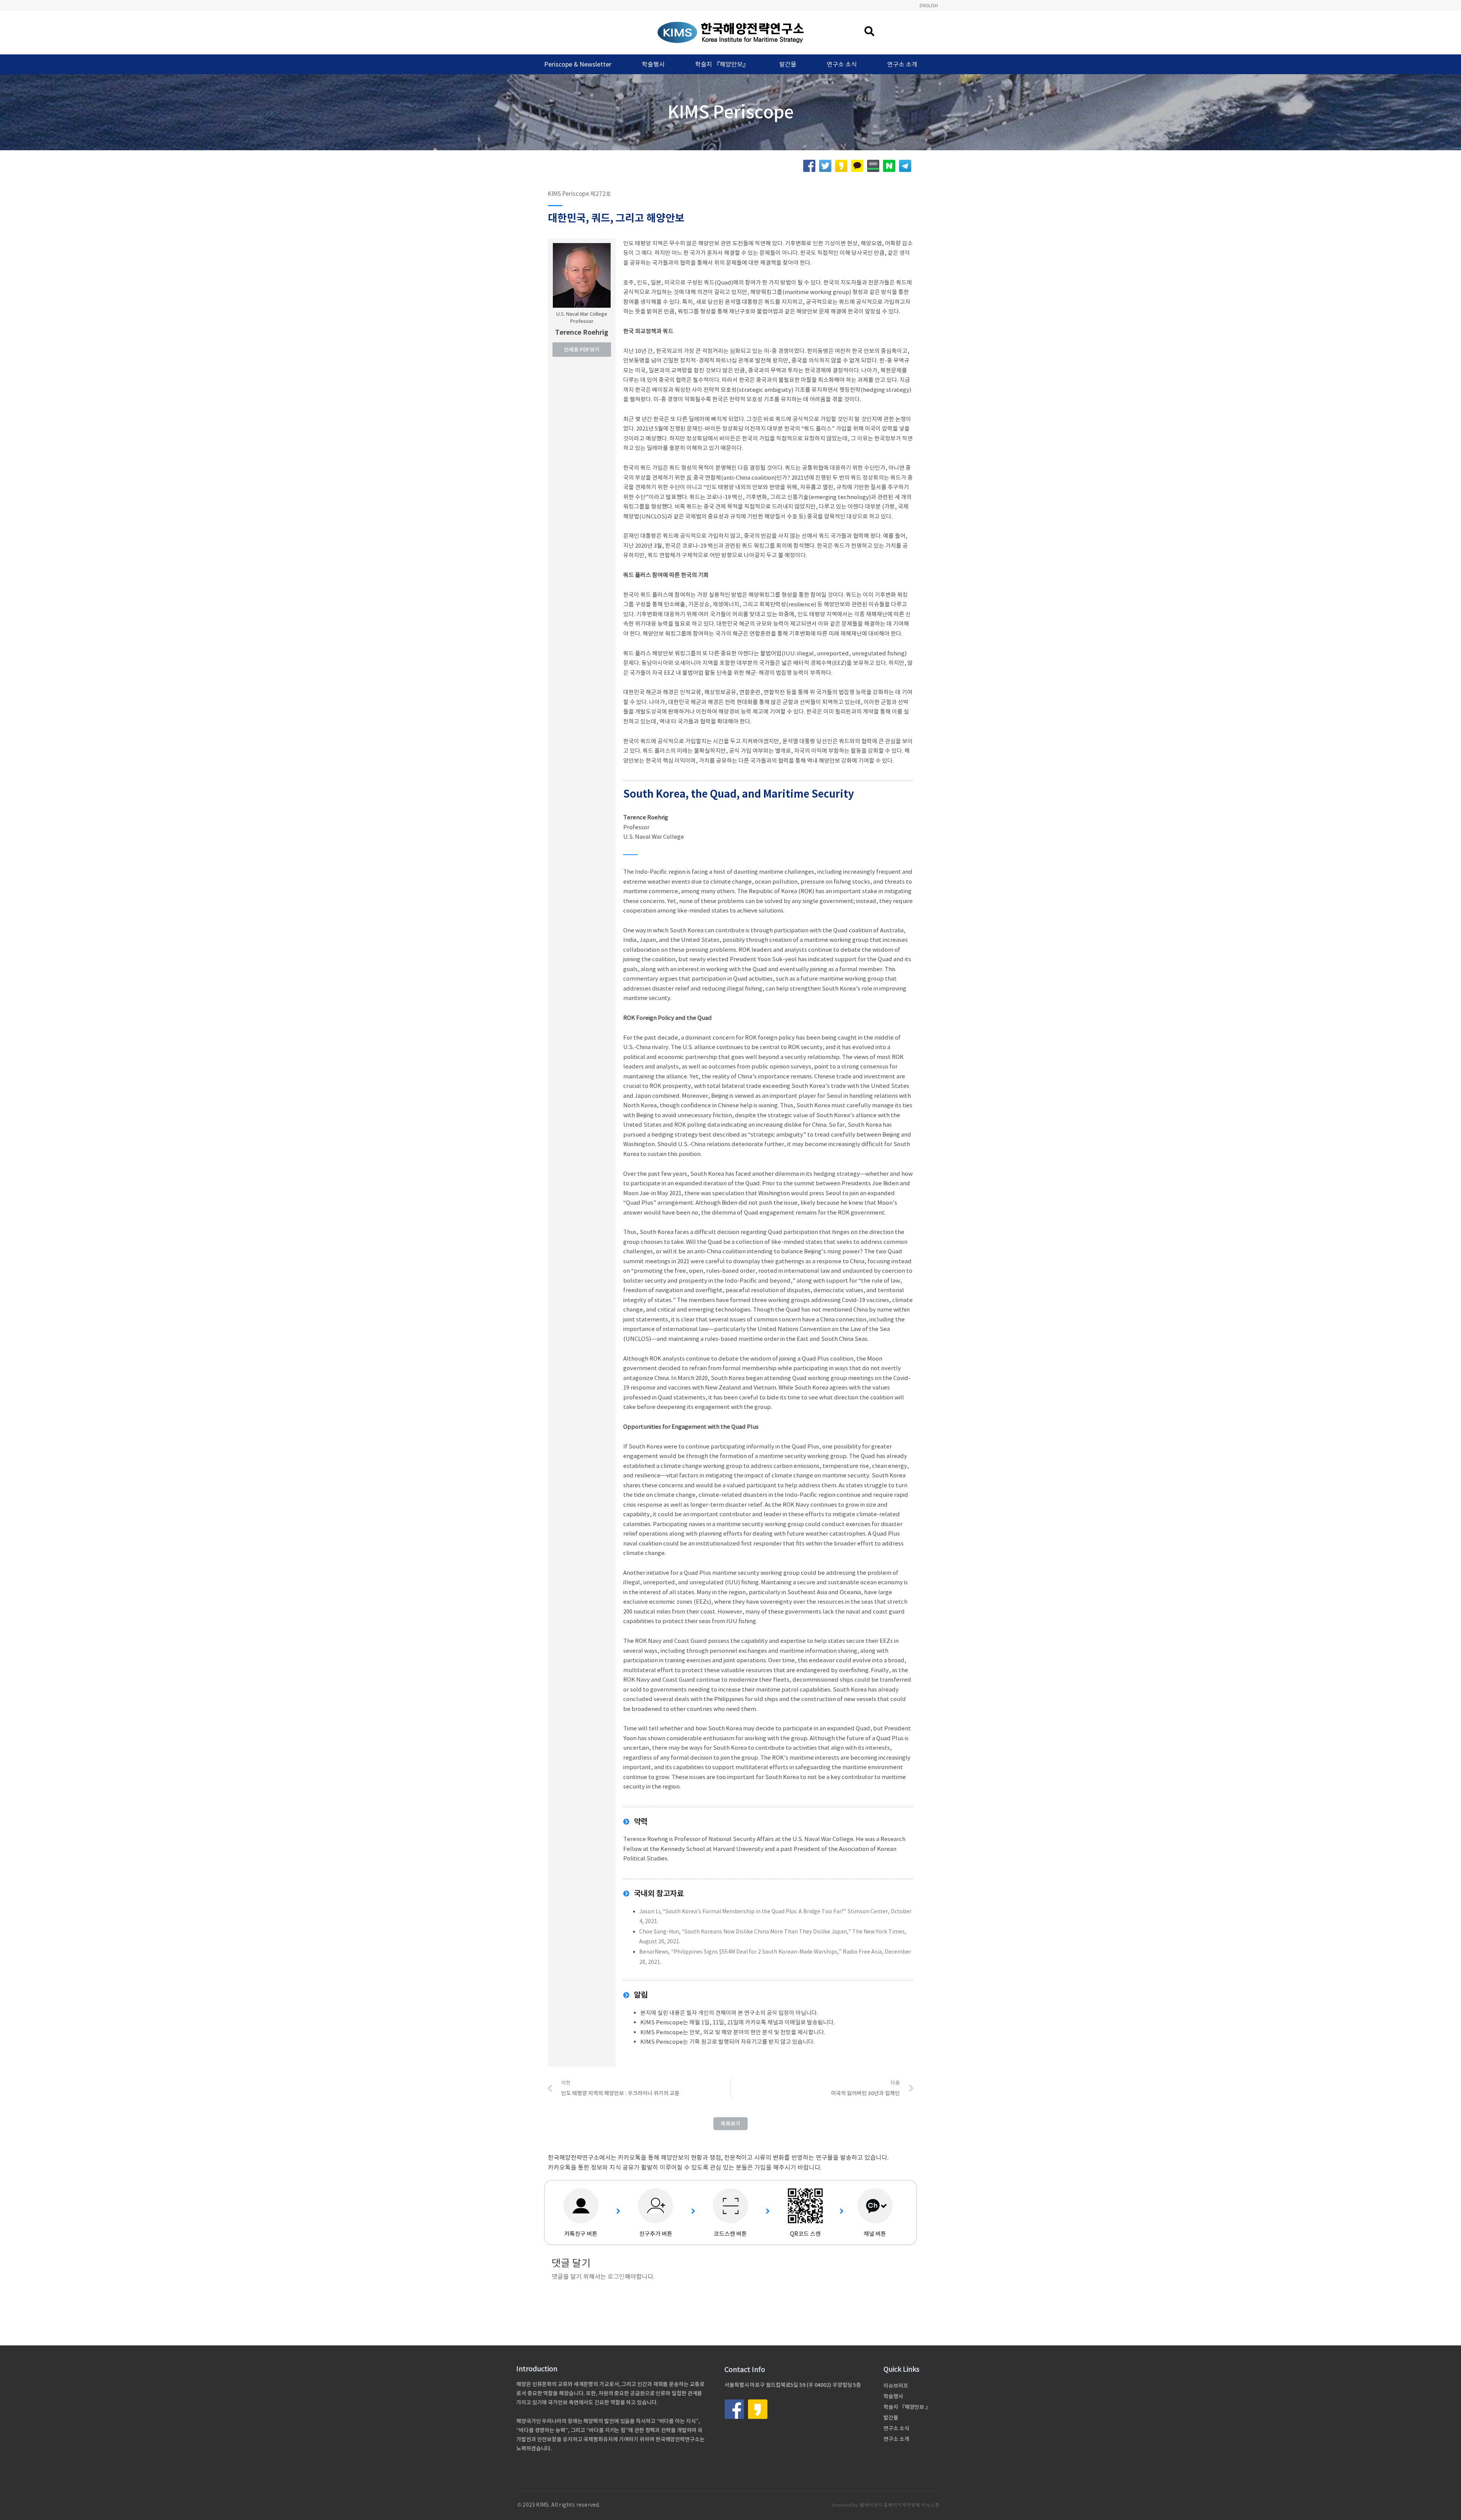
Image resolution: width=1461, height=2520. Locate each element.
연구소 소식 (842, 64)
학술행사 (653, 64)
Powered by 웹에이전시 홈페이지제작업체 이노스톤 (886, 2505)
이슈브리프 (896, 2386)
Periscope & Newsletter (578, 64)
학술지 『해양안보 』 (907, 2407)
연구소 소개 (902, 64)
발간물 (788, 64)
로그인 (616, 2277)
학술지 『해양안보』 (722, 64)
